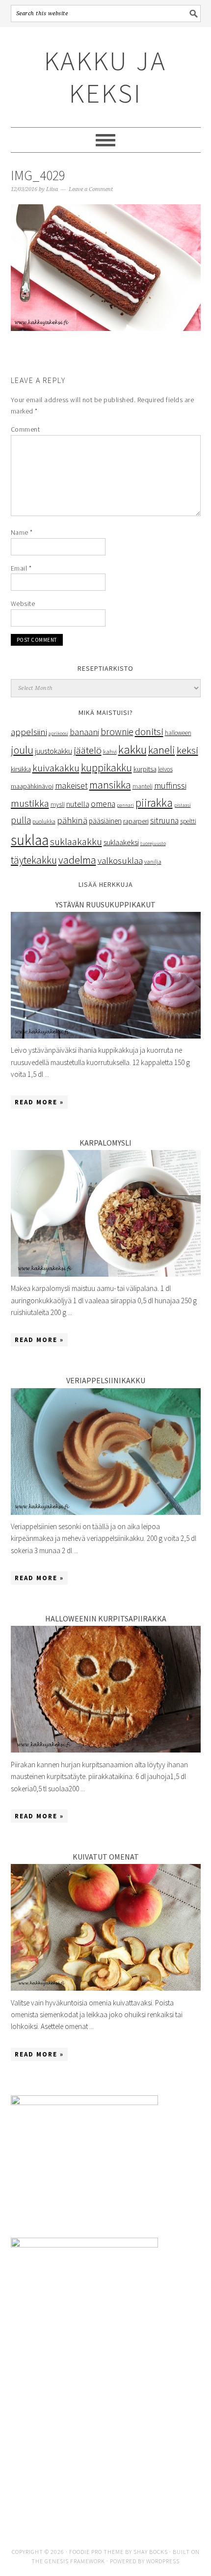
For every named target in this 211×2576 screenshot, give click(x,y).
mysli (58, 805)
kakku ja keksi (105, 77)
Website (23, 603)
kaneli (162, 750)
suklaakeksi (121, 842)
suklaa (30, 840)
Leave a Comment (91, 189)
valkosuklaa (120, 860)
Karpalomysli (105, 1143)
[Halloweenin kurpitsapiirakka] (106, 1750)
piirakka (154, 803)
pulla (21, 820)
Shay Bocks (151, 2552)
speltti (188, 821)
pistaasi (183, 805)
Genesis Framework (75, 2561)
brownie (117, 731)
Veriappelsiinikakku (106, 1380)
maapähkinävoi (32, 786)
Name (22, 532)
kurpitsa (145, 769)
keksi (187, 750)
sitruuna (164, 821)
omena (103, 804)
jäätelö (88, 750)
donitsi (149, 731)
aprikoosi (58, 733)
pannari (125, 805)
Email (21, 568)
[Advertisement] (106, 2449)
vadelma (77, 860)
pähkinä (72, 820)
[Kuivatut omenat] (106, 1988)
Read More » (39, 1102)
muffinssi (170, 785)
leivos (165, 769)
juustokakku (53, 751)
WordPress (163, 2561)
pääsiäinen (105, 821)
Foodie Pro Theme (96, 2552)
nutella (78, 804)
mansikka (110, 785)
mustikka (30, 803)
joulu (22, 750)
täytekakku (34, 860)
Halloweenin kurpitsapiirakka (106, 1618)
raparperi (136, 821)
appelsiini (29, 732)
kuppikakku (106, 768)
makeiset (71, 785)
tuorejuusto (153, 843)
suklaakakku (76, 842)
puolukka (44, 821)
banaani (84, 732)
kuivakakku (56, 768)
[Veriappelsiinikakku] (106, 1512)
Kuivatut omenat (106, 1857)
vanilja (153, 862)
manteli (143, 786)
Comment (26, 429)
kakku (132, 750)
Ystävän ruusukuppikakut (105, 904)
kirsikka (21, 769)
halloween (178, 733)
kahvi (110, 752)
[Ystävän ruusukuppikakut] (106, 1036)
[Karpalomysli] (106, 1274)
